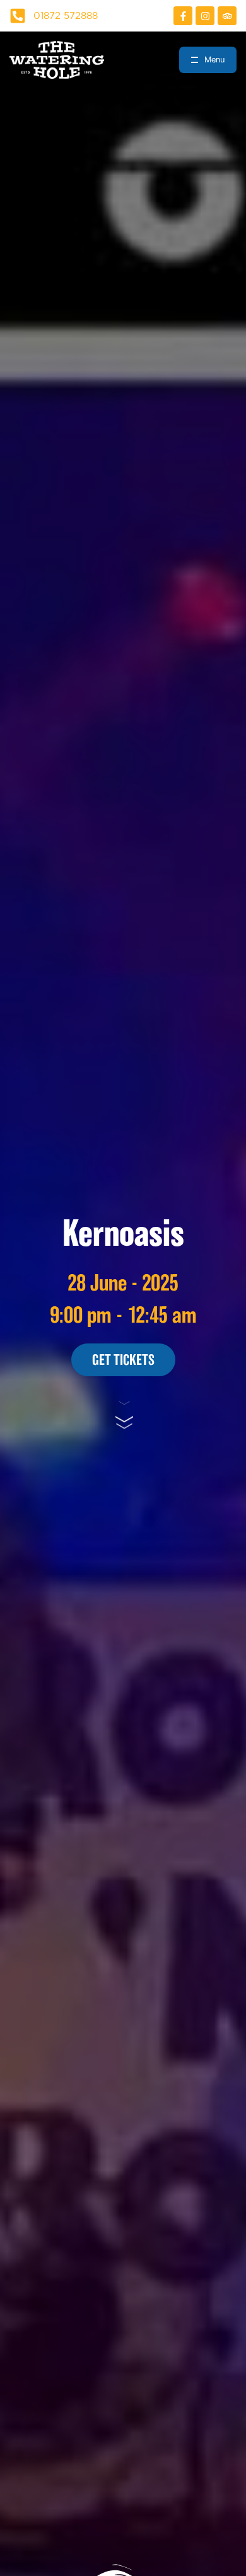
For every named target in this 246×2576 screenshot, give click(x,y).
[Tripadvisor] (227, 16)
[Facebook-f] (183, 16)
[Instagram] (205, 16)
